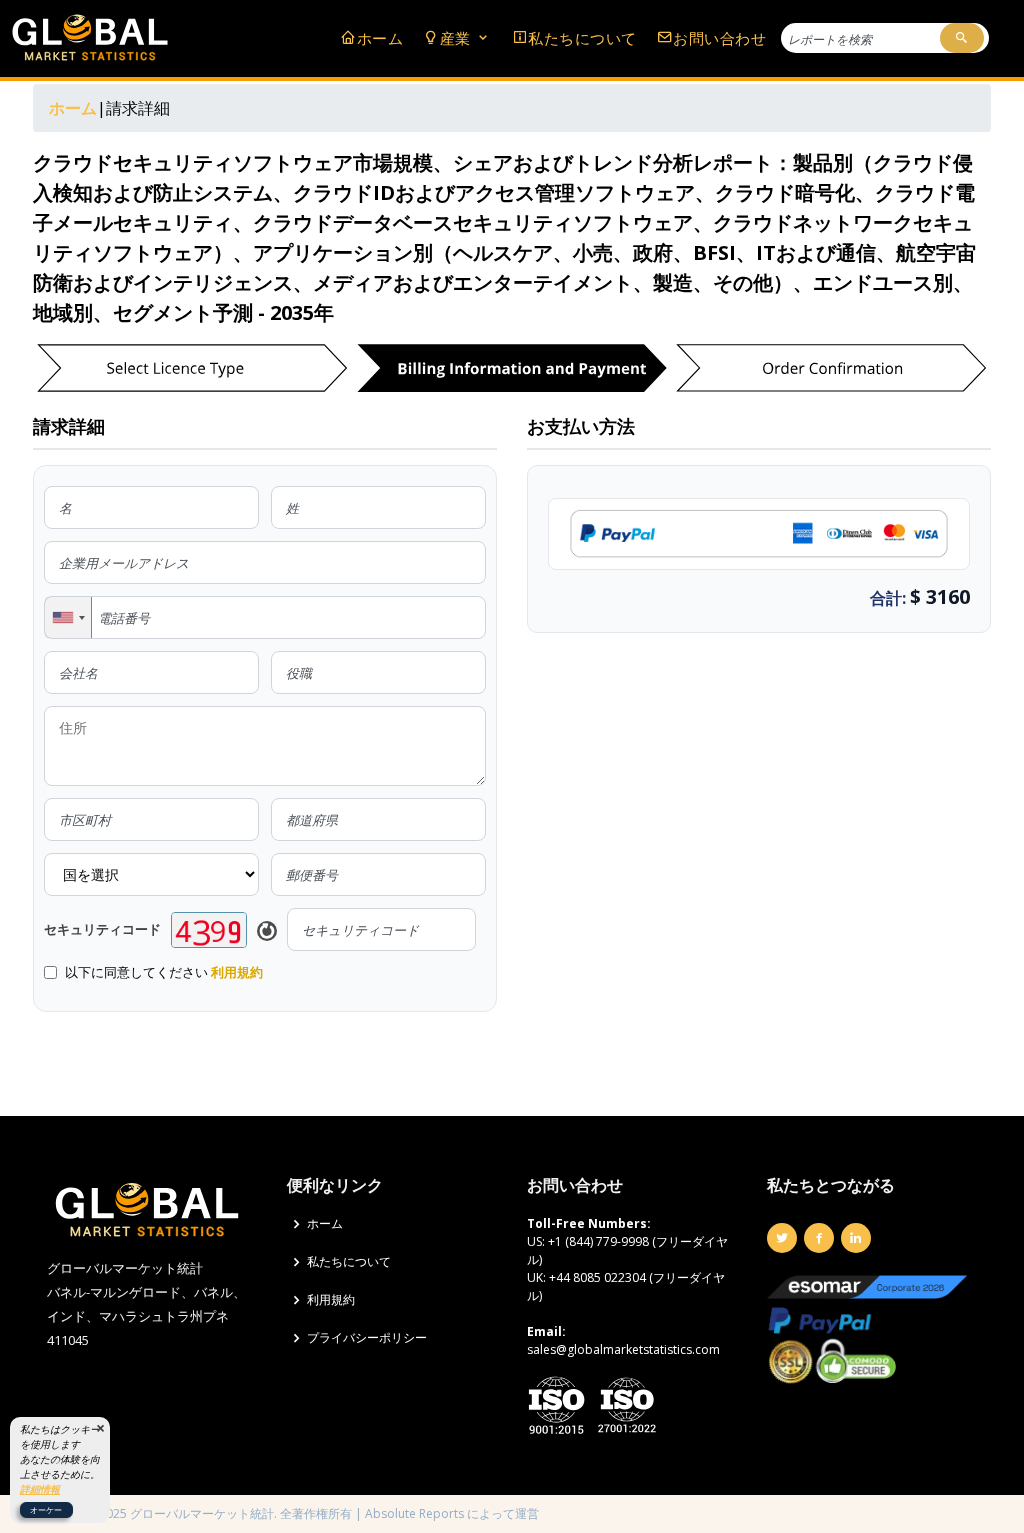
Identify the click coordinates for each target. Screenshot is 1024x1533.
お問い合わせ (719, 38)
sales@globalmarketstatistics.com (623, 1349)
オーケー (46, 1509)
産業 (458, 38)
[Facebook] (819, 1238)
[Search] (962, 38)
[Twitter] (782, 1238)
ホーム (380, 38)
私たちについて (582, 38)
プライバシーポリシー (367, 1338)
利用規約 (237, 972)
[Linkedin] (856, 1238)
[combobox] (68, 617)
